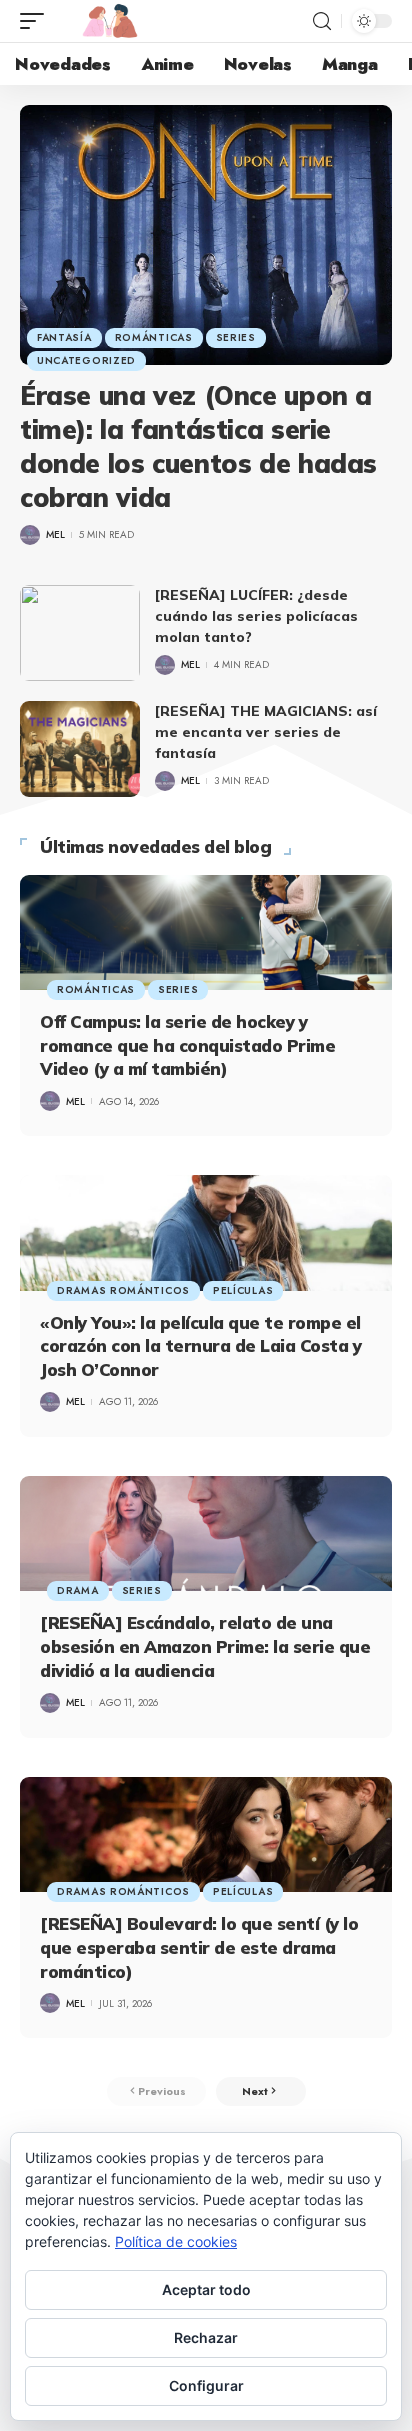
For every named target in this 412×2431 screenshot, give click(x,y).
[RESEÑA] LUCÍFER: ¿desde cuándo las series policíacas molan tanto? (256, 616)
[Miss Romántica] (110, 21)
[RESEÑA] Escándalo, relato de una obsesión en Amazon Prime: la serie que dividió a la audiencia (205, 1646)
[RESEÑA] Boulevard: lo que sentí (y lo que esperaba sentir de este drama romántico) (199, 1947)
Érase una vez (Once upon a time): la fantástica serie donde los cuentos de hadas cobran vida (198, 446)
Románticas (154, 337)
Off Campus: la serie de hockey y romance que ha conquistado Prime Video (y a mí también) (187, 1045)
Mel (55, 534)
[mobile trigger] (37, 21)
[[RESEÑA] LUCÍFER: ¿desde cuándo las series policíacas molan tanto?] (80, 633)
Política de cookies (176, 2241)
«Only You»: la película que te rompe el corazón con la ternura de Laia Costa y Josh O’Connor (200, 1346)
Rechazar (206, 2337)
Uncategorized (86, 360)
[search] (322, 21)
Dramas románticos (123, 1290)
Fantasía (64, 337)
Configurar (206, 2385)
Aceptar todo (206, 2289)
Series (236, 337)
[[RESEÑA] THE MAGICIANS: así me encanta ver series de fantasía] (80, 749)
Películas (243, 1290)
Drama (78, 1590)
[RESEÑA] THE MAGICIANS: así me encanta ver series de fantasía (266, 732)
